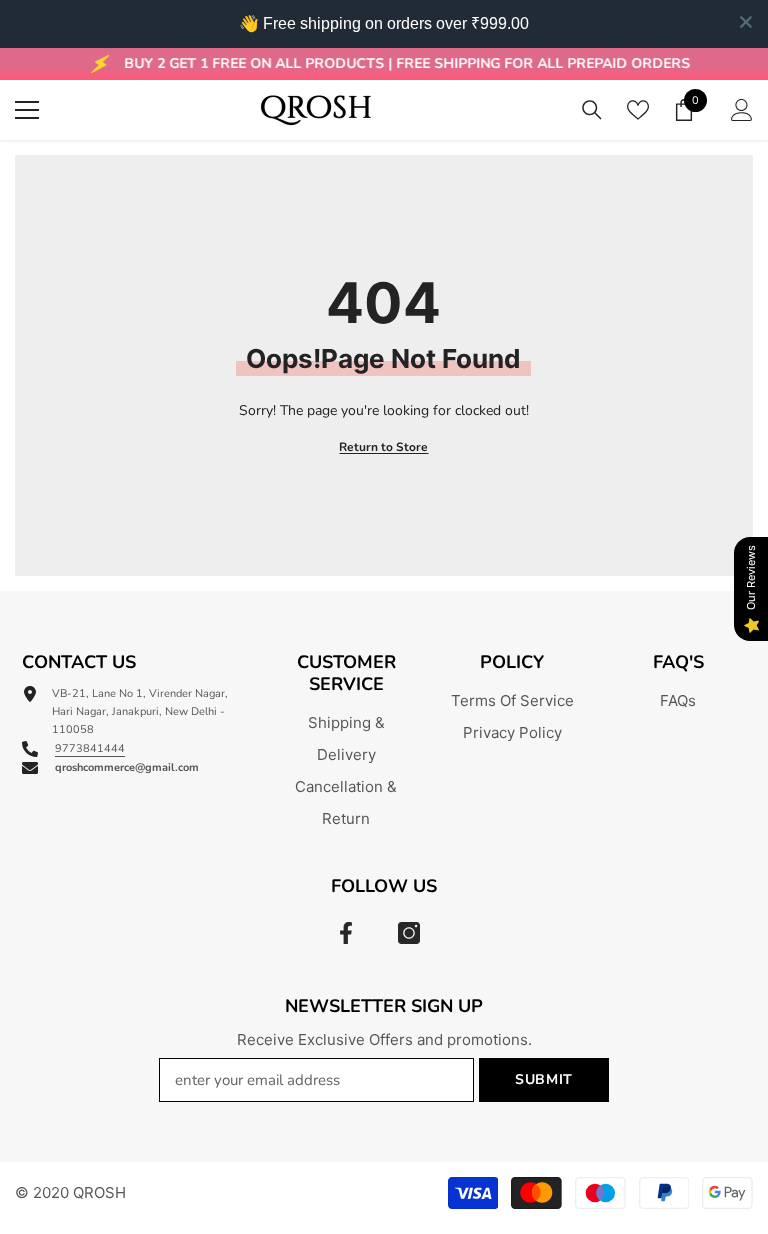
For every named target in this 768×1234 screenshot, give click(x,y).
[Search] (592, 110)
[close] (746, 22)
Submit (544, 1079)
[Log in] (742, 110)
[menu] (27, 110)
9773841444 (90, 748)
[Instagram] (409, 933)
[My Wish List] (638, 110)
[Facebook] (346, 933)
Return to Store (383, 447)
